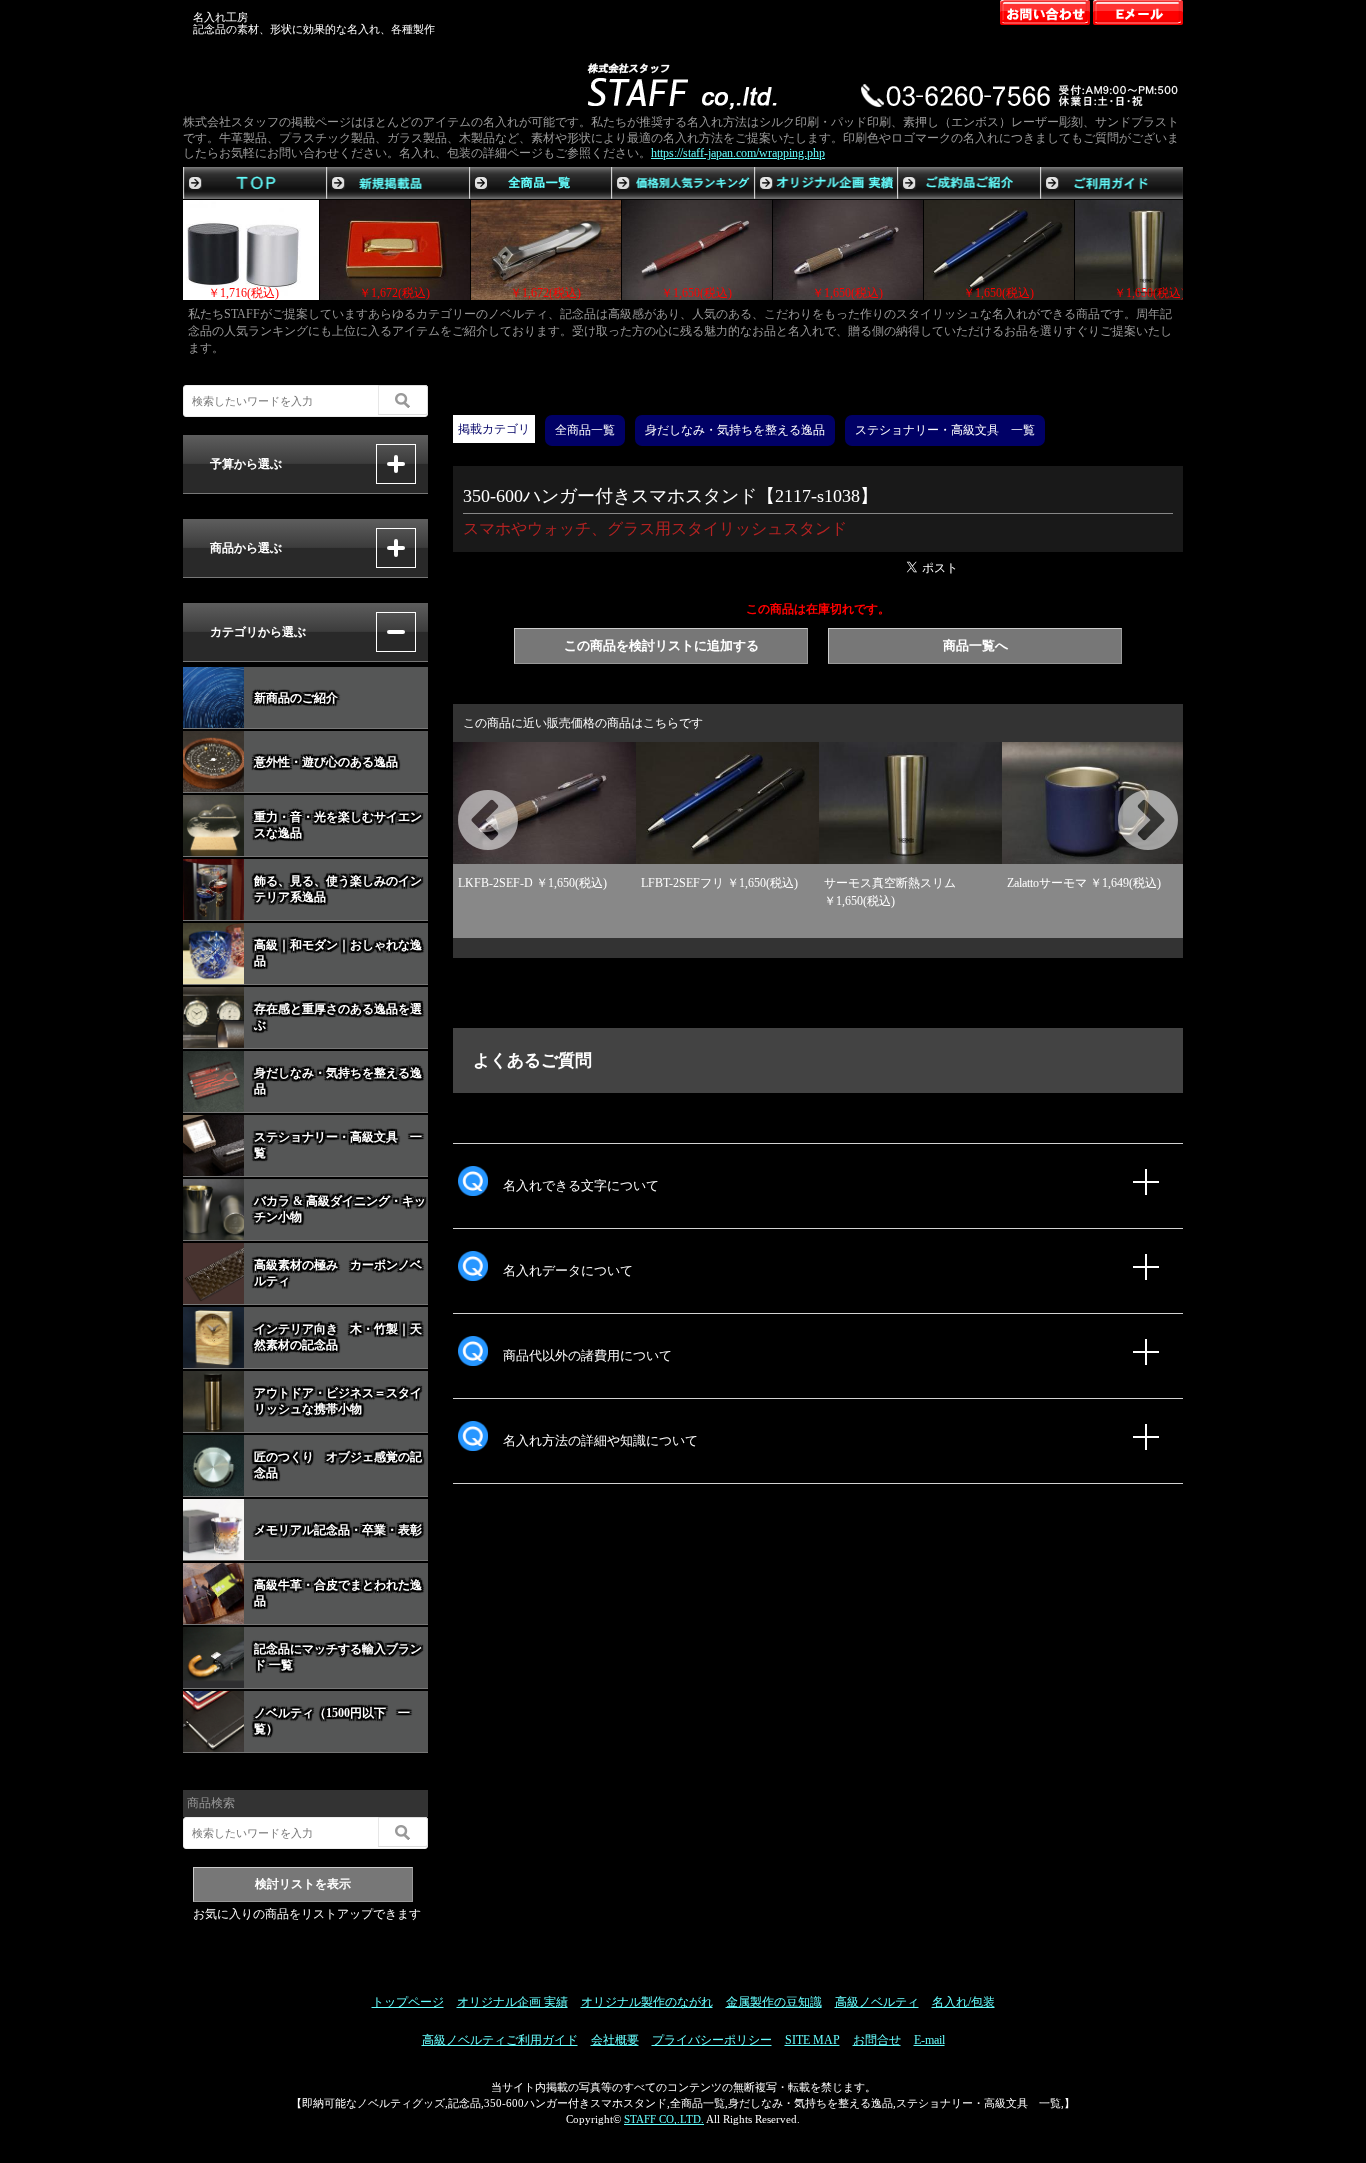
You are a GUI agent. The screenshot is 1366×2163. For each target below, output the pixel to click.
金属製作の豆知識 (774, 2002)
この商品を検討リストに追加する (661, 645)
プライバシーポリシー (712, 2040)
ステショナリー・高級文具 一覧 (945, 430)
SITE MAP (812, 2040)
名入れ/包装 (963, 2002)
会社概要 (615, 2040)
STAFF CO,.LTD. (664, 2119)
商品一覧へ (975, 645)
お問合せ (877, 2040)
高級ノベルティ (877, 2002)
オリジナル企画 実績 (512, 2002)
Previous (463, 798)
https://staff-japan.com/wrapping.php (738, 153)
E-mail (929, 2040)
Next (1123, 798)
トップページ (408, 2002)
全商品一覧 (585, 430)
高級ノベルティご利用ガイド (500, 2040)
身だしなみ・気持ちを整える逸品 (735, 430)
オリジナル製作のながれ (647, 2002)
